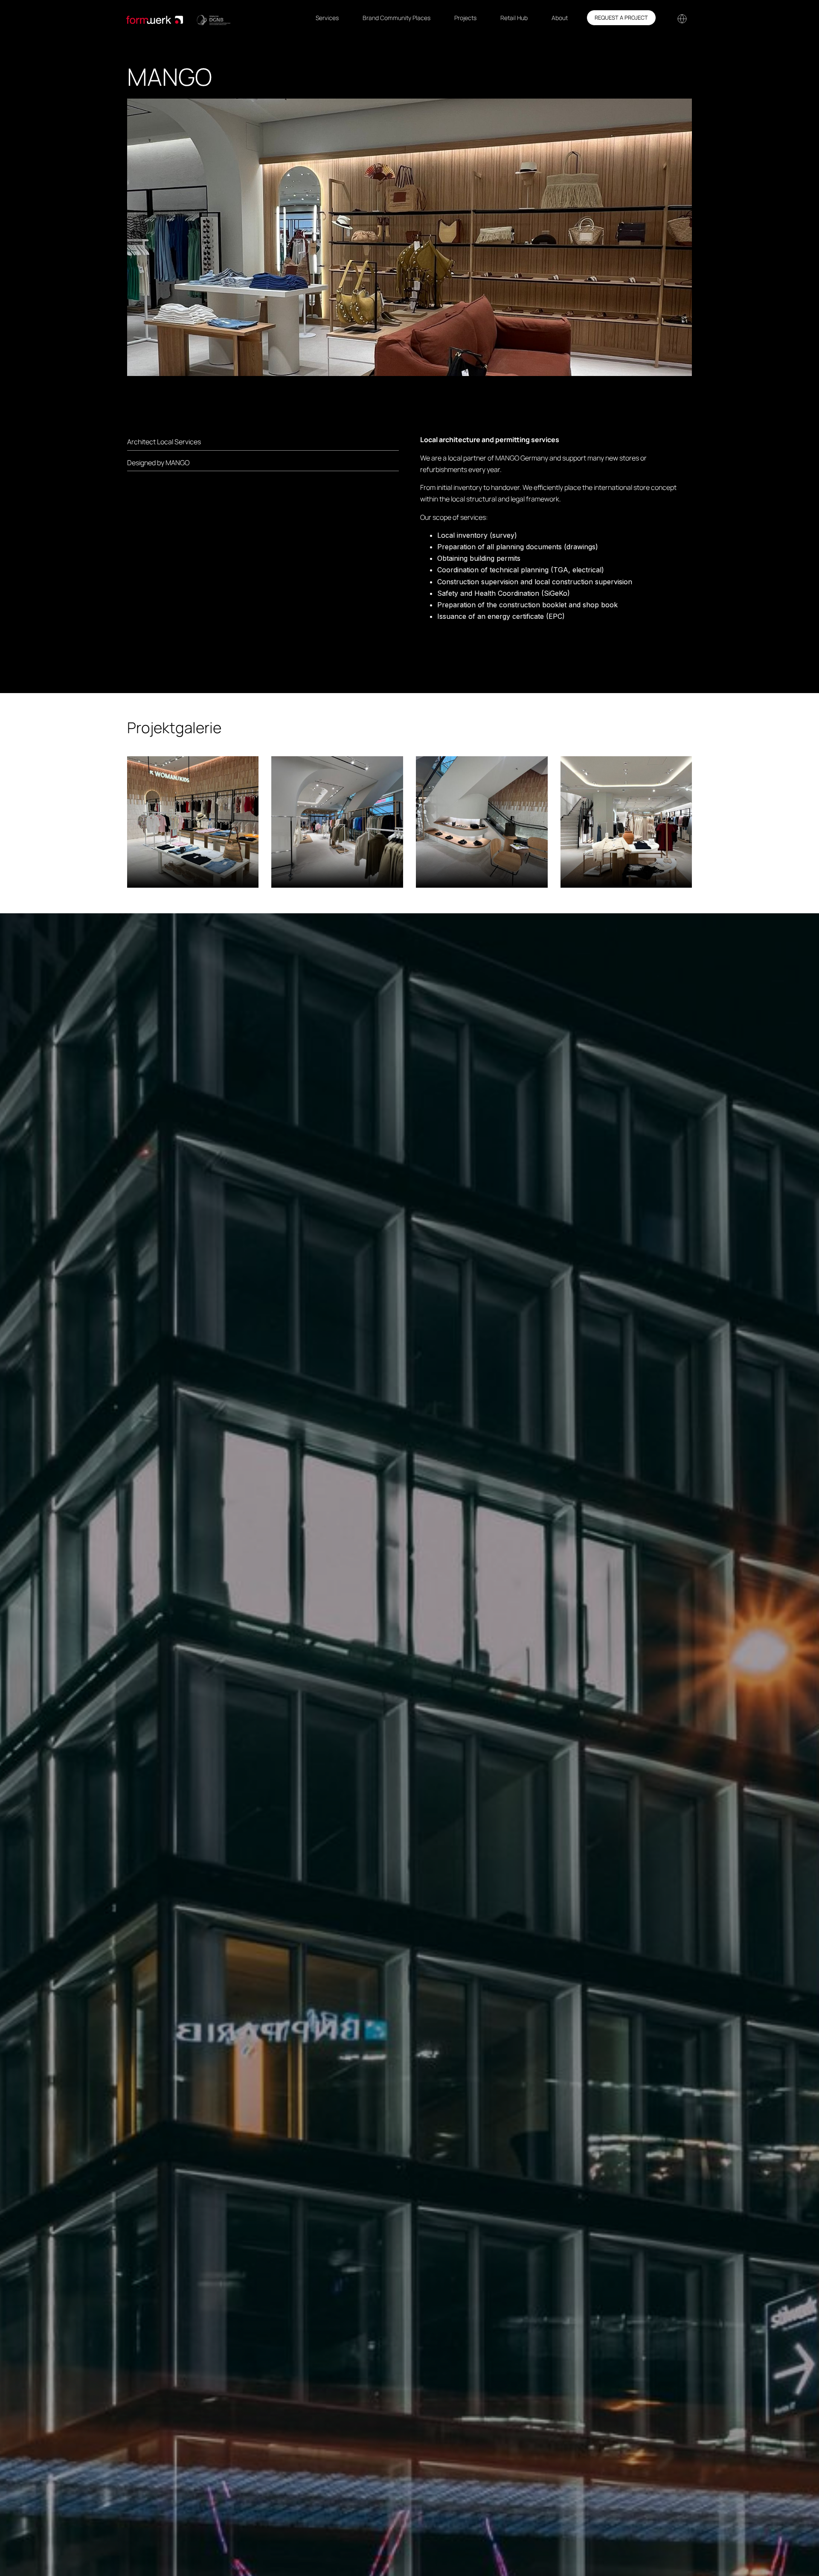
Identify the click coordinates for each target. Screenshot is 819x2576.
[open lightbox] (193, 822)
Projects (465, 18)
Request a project (621, 17)
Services (327, 18)
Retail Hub (514, 18)
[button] (681, 18)
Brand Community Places (396, 18)
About (560, 18)
